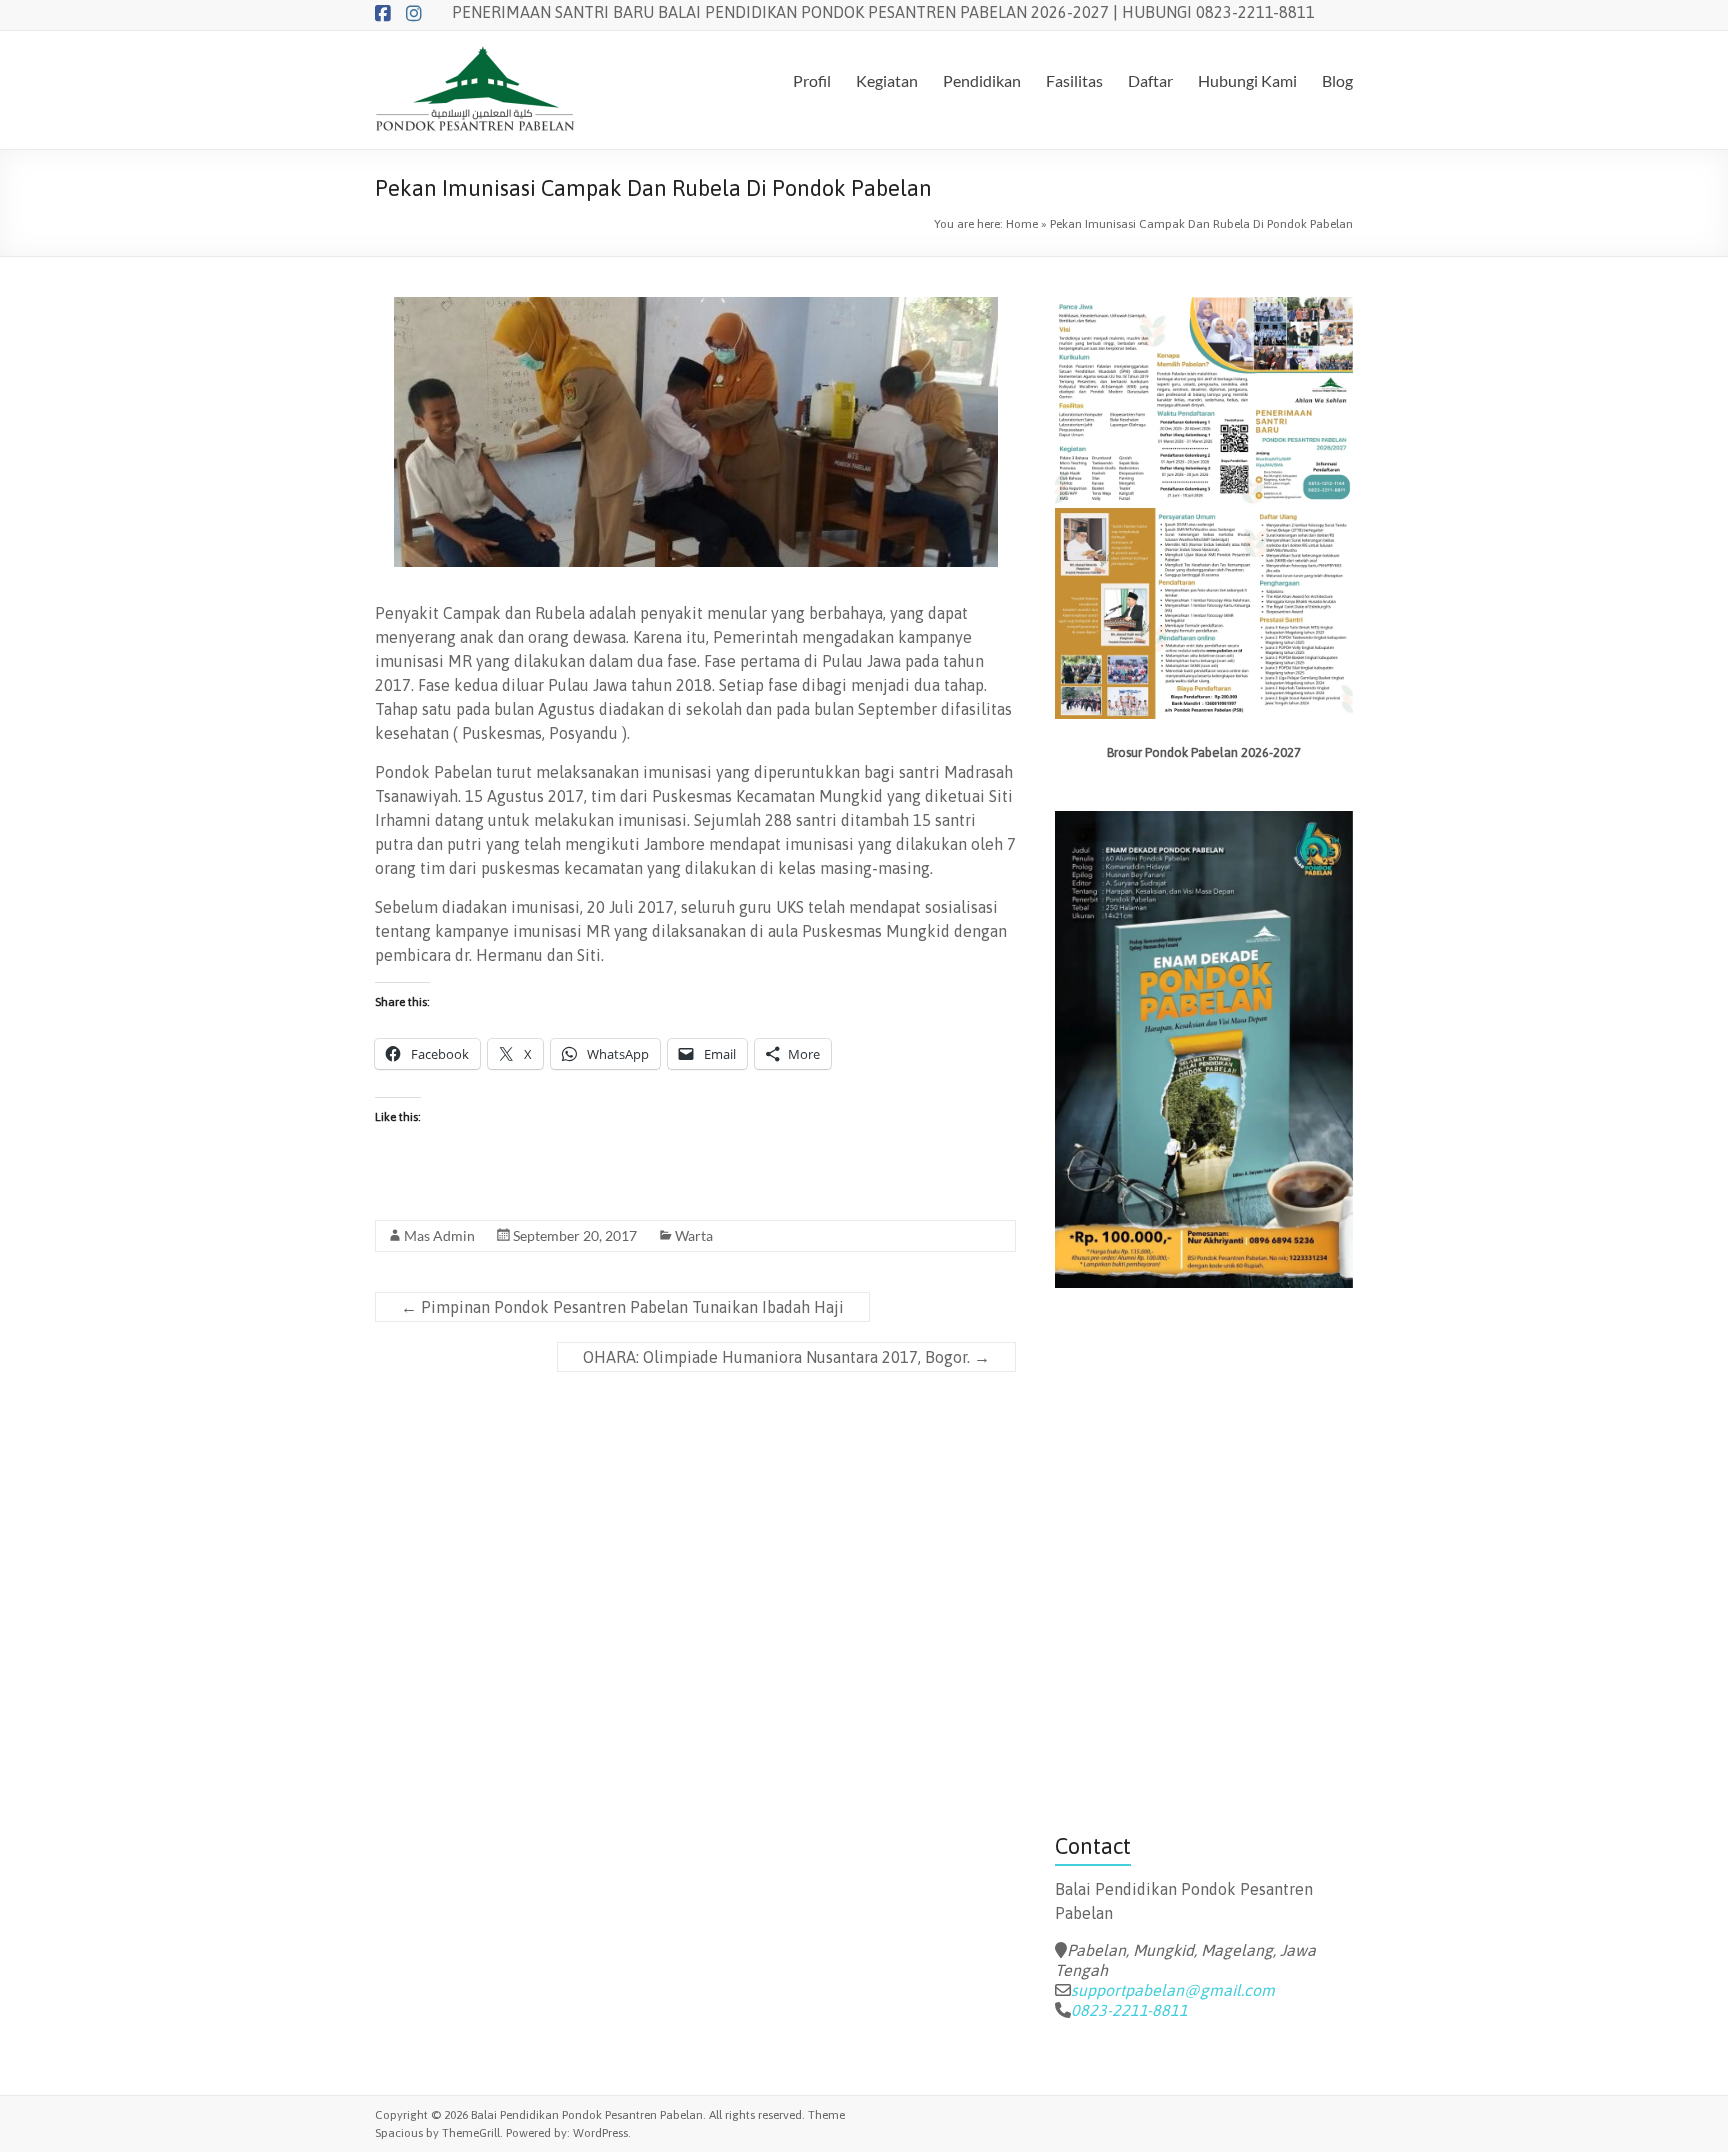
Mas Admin (439, 1235)
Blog (1337, 80)
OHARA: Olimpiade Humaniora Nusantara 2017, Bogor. (786, 1357)
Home (1022, 224)
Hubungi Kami (1247, 80)
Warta (694, 1235)
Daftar (1150, 80)
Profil (812, 80)
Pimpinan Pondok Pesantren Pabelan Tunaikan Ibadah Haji (622, 1307)
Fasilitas (1074, 80)
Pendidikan (982, 80)
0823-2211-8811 (1129, 2010)
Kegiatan (887, 80)
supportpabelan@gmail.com (1173, 1990)
